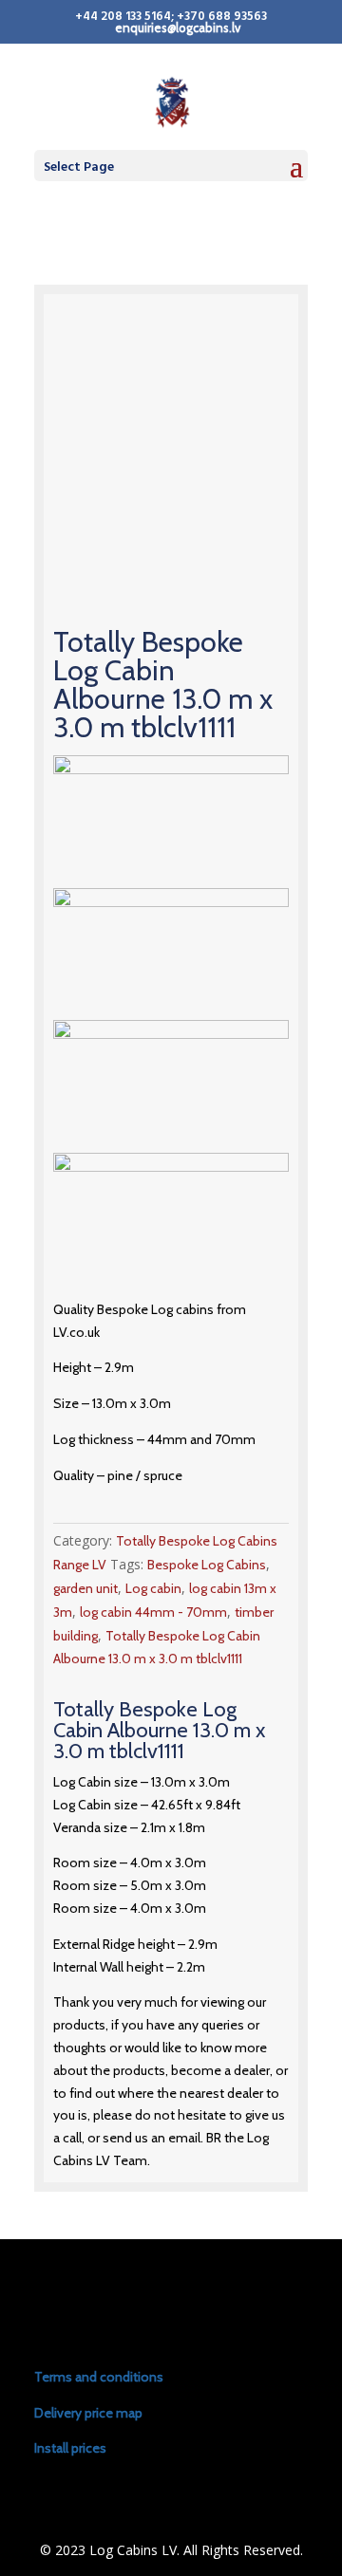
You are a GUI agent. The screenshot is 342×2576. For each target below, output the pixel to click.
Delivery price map (88, 2413)
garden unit (85, 1588)
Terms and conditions (99, 2377)
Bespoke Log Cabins (207, 1565)
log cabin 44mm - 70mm (153, 1612)
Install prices (70, 2448)
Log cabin (153, 1588)
